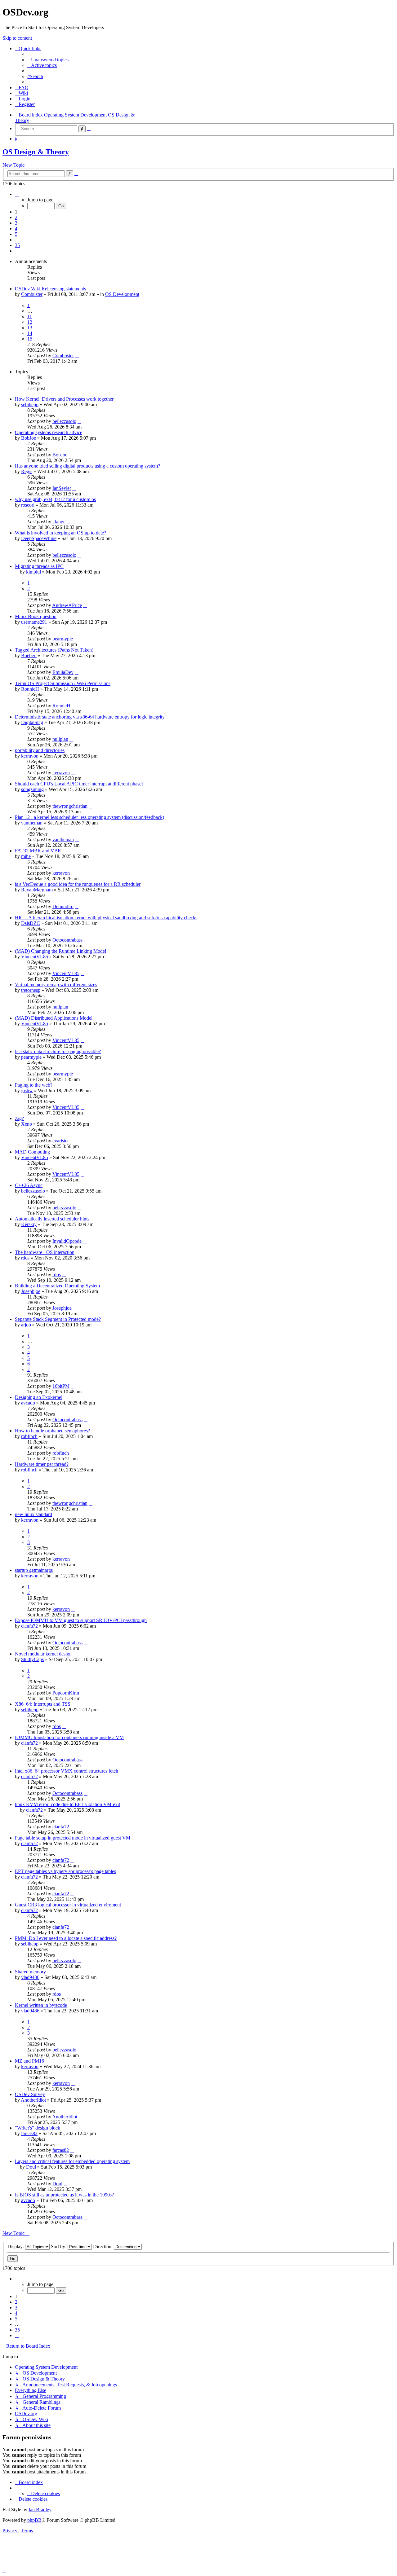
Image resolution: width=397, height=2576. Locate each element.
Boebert (29, 655)
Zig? (19, 1118)
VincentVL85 (35, 957)
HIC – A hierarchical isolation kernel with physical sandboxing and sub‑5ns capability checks (106, 918)
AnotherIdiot (33, 2100)
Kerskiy (29, 1224)
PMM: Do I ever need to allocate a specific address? (66, 1938)
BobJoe (29, 438)
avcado (28, 1403)
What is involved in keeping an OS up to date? (60, 533)
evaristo (60, 1141)
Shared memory (30, 1972)
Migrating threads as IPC (39, 566)
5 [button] (16, 234)
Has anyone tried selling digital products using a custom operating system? (87, 466)
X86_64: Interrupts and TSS (43, 1704)
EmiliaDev (63, 672)
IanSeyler (62, 488)
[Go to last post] (77, 356)
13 (30, 328)
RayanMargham (37, 890)
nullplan (60, 739)
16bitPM (61, 1386)
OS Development (122, 294)
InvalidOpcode (67, 1241)
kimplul (33, 572)
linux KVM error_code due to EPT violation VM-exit (67, 1804)
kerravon (30, 756)
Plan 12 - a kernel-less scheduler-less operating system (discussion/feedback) (89, 817)
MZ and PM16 (29, 2061)
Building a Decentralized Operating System (57, 1286)
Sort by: (59, 2246)
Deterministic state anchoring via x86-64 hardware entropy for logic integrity (90, 717)
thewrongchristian (70, 806)
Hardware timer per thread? (42, 1464)
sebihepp (30, 404)
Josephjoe (31, 1291)
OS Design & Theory (36, 152)
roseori (28, 505)
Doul (31, 2167)
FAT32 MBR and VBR (38, 851)
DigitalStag (32, 722)
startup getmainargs (34, 1570)
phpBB (34, 2520)
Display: (16, 2246)
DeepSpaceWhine (39, 538)
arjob (26, 1325)
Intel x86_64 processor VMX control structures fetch (67, 1771)
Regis (27, 471)
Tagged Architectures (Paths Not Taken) (54, 650)
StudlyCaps (32, 1659)
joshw (27, 1090)
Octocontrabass (67, 940)
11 (30, 317)
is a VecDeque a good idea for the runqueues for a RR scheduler (78, 884)
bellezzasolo (64, 421)
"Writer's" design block (38, 2128)
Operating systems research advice (49, 432)
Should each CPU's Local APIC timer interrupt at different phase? (79, 784)
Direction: (103, 2246)
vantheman (32, 823)
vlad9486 (30, 1977)
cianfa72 (29, 1626)
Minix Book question (36, 616)
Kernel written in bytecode (41, 2005)
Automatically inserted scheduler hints (52, 1219)
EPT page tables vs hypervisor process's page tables (65, 1871)
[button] (17, 194)
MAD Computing (32, 1152)
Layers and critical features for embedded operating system (72, 2161)
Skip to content (17, 38)
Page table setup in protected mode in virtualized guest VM (73, 1838)
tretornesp (31, 990)
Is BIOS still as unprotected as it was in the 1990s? (64, 2195)
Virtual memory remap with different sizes (56, 985)
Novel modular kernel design (43, 1654)
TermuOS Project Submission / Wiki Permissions (63, 683)
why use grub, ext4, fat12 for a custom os (55, 499)
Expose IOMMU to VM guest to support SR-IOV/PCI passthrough (81, 1620)
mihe (26, 856)
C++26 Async (29, 1185)
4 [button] (16, 229)
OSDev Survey (30, 2094)
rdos (25, 1258)
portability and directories (40, 750)
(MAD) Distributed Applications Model (54, 1018)
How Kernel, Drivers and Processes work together (64, 399)
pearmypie (63, 639)
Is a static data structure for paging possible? (58, 1051)
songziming (32, 789)
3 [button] (16, 223)
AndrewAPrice (67, 605)
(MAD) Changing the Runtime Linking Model (60, 951)
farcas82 (29, 2133)
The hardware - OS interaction (45, 1252)
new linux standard (33, 1514)
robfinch (29, 1436)
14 (30, 333)
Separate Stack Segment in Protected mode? (58, 1319)
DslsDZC (31, 923)
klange (59, 522)
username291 (34, 622)
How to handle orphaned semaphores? (52, 1431)
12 (30, 322)
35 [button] (17, 245)
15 (30, 339)
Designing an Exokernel (39, 1397)
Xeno (27, 1124)
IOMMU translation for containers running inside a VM (69, 1737)
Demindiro (63, 906)
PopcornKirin (66, 1693)
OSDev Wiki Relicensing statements (50, 289)
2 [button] (16, 217)
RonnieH (30, 689)
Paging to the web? (34, 1085)
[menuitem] (48, 60)
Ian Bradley (40, 2510)
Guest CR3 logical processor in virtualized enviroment (68, 1905)
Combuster (32, 294)
